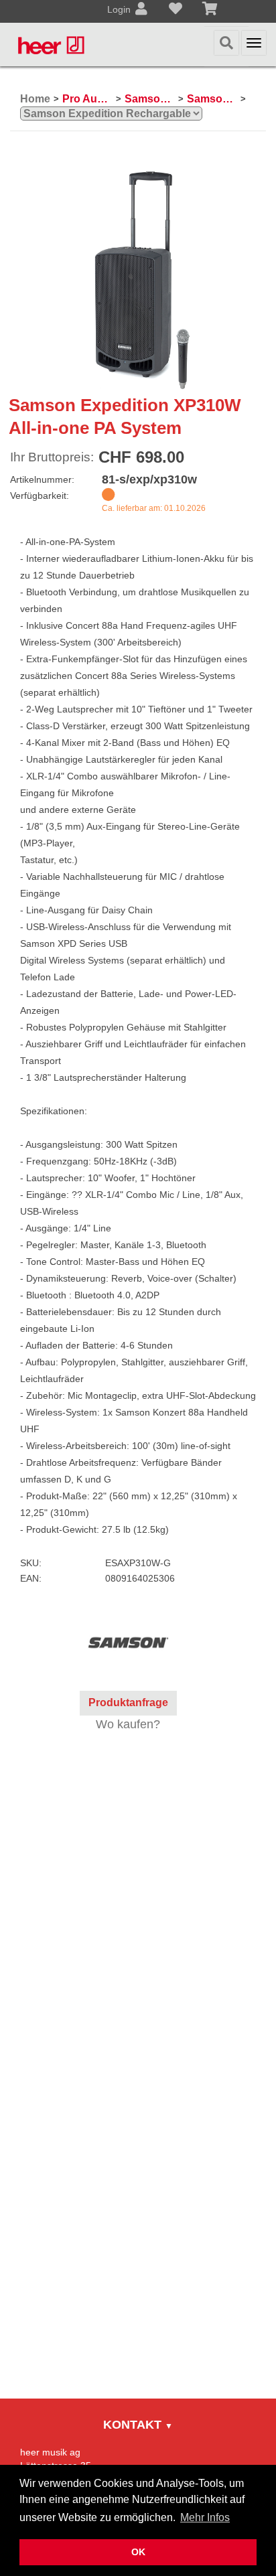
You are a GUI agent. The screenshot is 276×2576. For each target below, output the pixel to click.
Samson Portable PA (212, 99)
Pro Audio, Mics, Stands (87, 99)
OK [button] (138, 2552)
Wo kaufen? (128, 1724)
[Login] (141, 10)
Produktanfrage (128, 1702)
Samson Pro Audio (150, 99)
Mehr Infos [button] (205, 2517)
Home (35, 99)
